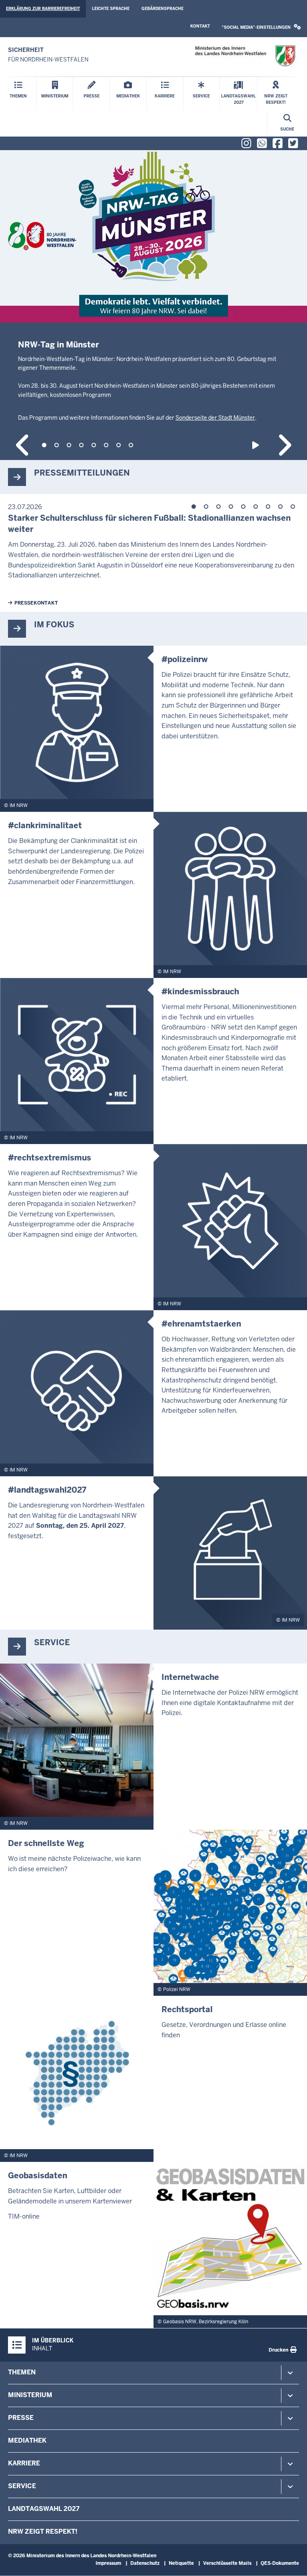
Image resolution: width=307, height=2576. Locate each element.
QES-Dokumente (280, 2563)
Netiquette (181, 2563)
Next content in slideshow (284, 445)
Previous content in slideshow (23, 445)
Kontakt (200, 26)
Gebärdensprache (162, 9)
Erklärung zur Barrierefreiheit (43, 9)
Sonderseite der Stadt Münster (215, 418)
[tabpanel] (153, 305)
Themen (22, 2372)
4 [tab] (81, 445)
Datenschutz (145, 2563)
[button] (261, 27)
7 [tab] (119, 445)
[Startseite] (245, 56)
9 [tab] (293, 507)
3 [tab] (69, 445)
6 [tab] (106, 445)
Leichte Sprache (111, 9)
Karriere (24, 2463)
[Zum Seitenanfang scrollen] (291, 2561)
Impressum (108, 2563)
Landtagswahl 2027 (44, 2509)
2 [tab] (57, 445)
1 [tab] (44, 445)
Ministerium (30, 2395)
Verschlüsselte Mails (227, 2563)
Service (22, 2486)
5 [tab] (94, 445)
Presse (21, 2418)
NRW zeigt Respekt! (43, 2531)
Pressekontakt (36, 603)
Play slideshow (257, 445)
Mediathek (27, 2440)
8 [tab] (131, 445)
